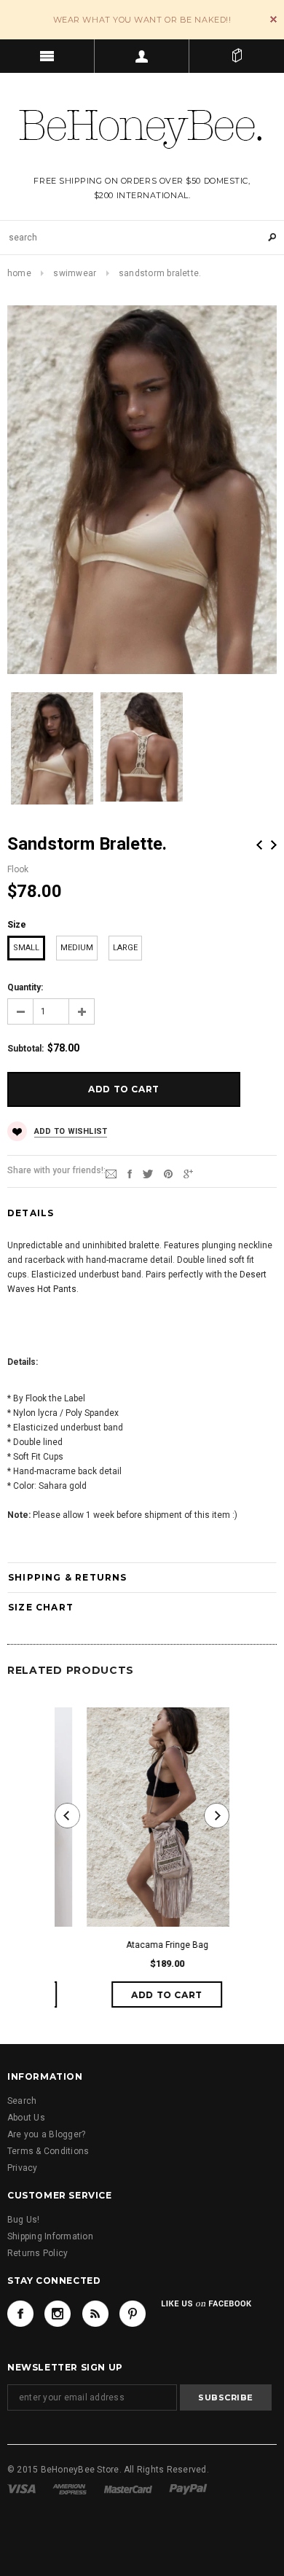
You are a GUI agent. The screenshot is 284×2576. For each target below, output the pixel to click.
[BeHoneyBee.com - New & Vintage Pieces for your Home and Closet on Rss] (95, 2314)
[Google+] (188, 1173)
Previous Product (259, 845)
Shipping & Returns (68, 1577)
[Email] (111, 1173)
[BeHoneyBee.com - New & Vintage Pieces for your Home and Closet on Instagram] (58, 2314)
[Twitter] (148, 1173)
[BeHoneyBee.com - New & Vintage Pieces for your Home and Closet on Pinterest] (133, 2314)
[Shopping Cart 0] (237, 56)
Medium (77, 948)
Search (22, 2101)
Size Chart (41, 1607)
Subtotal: (25, 1049)
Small (26, 948)
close (273, 19)
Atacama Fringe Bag (142, 1945)
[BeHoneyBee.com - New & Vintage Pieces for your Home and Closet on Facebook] (20, 2314)
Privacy (23, 2168)
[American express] (70, 2489)
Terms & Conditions (48, 2151)
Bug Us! (24, 2220)
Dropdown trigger (142, 56)
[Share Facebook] (130, 1173)
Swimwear (75, 273)
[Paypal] (188, 2489)
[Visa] (21, 2489)
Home (19, 273)
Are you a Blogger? (46, 2134)
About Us (26, 2118)
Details (31, 1213)
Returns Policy (38, 2253)
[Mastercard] (128, 2489)
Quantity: (25, 987)
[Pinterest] (168, 1173)
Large (125, 948)
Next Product (274, 845)
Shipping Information (50, 2236)
